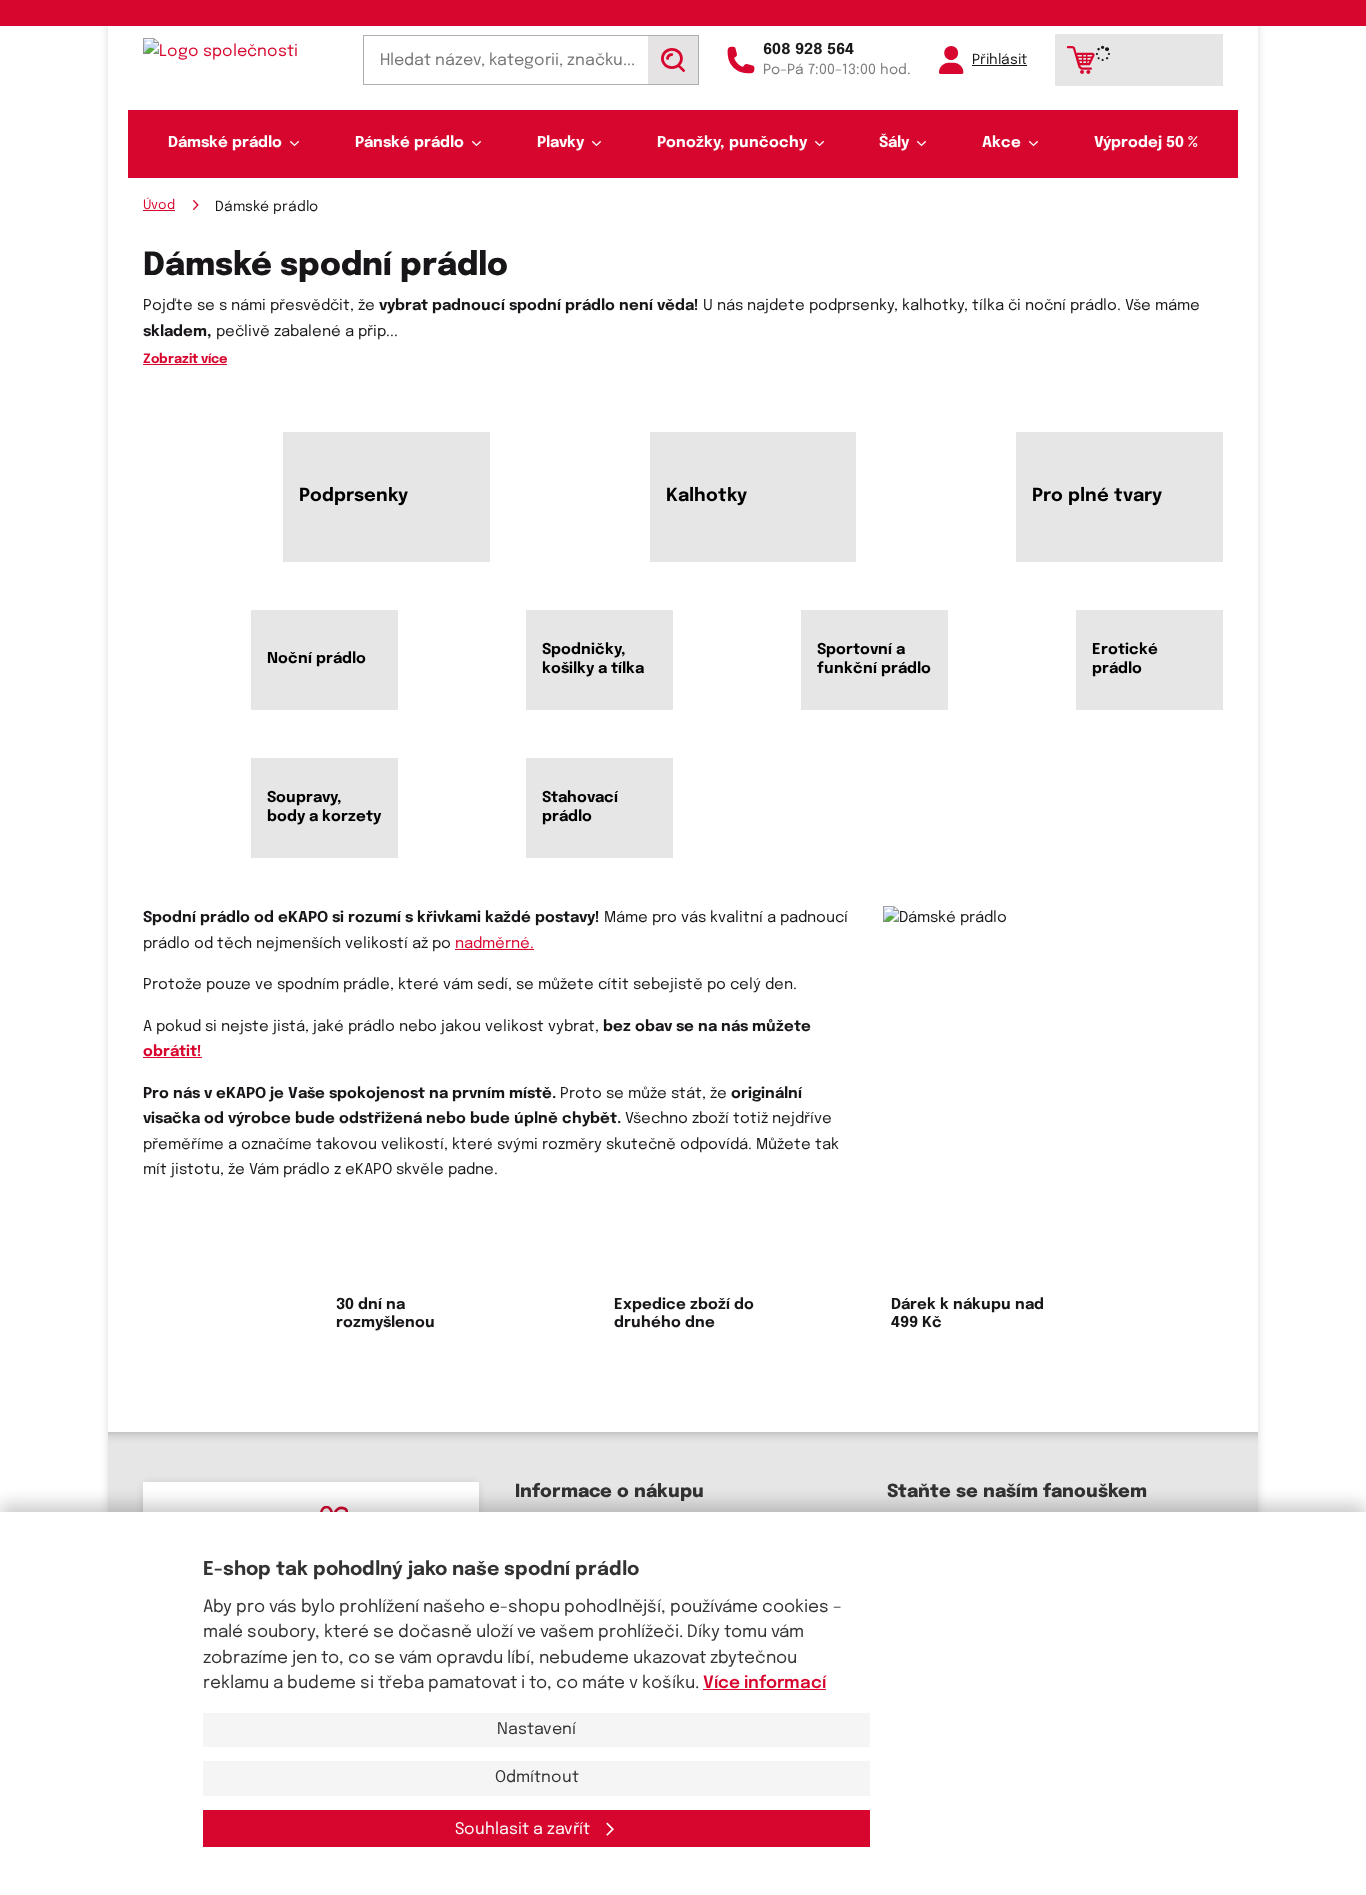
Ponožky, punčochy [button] (732, 143)
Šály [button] (894, 143)
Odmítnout (537, 1777)
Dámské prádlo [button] (225, 143)
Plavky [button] (560, 143)
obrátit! (172, 1052)
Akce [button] (1001, 143)
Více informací (764, 1683)
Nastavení (536, 1729)
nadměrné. (494, 944)
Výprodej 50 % (1146, 143)
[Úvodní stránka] (239, 51)
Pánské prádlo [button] (409, 143)
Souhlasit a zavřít (524, 1829)
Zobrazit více (185, 359)
